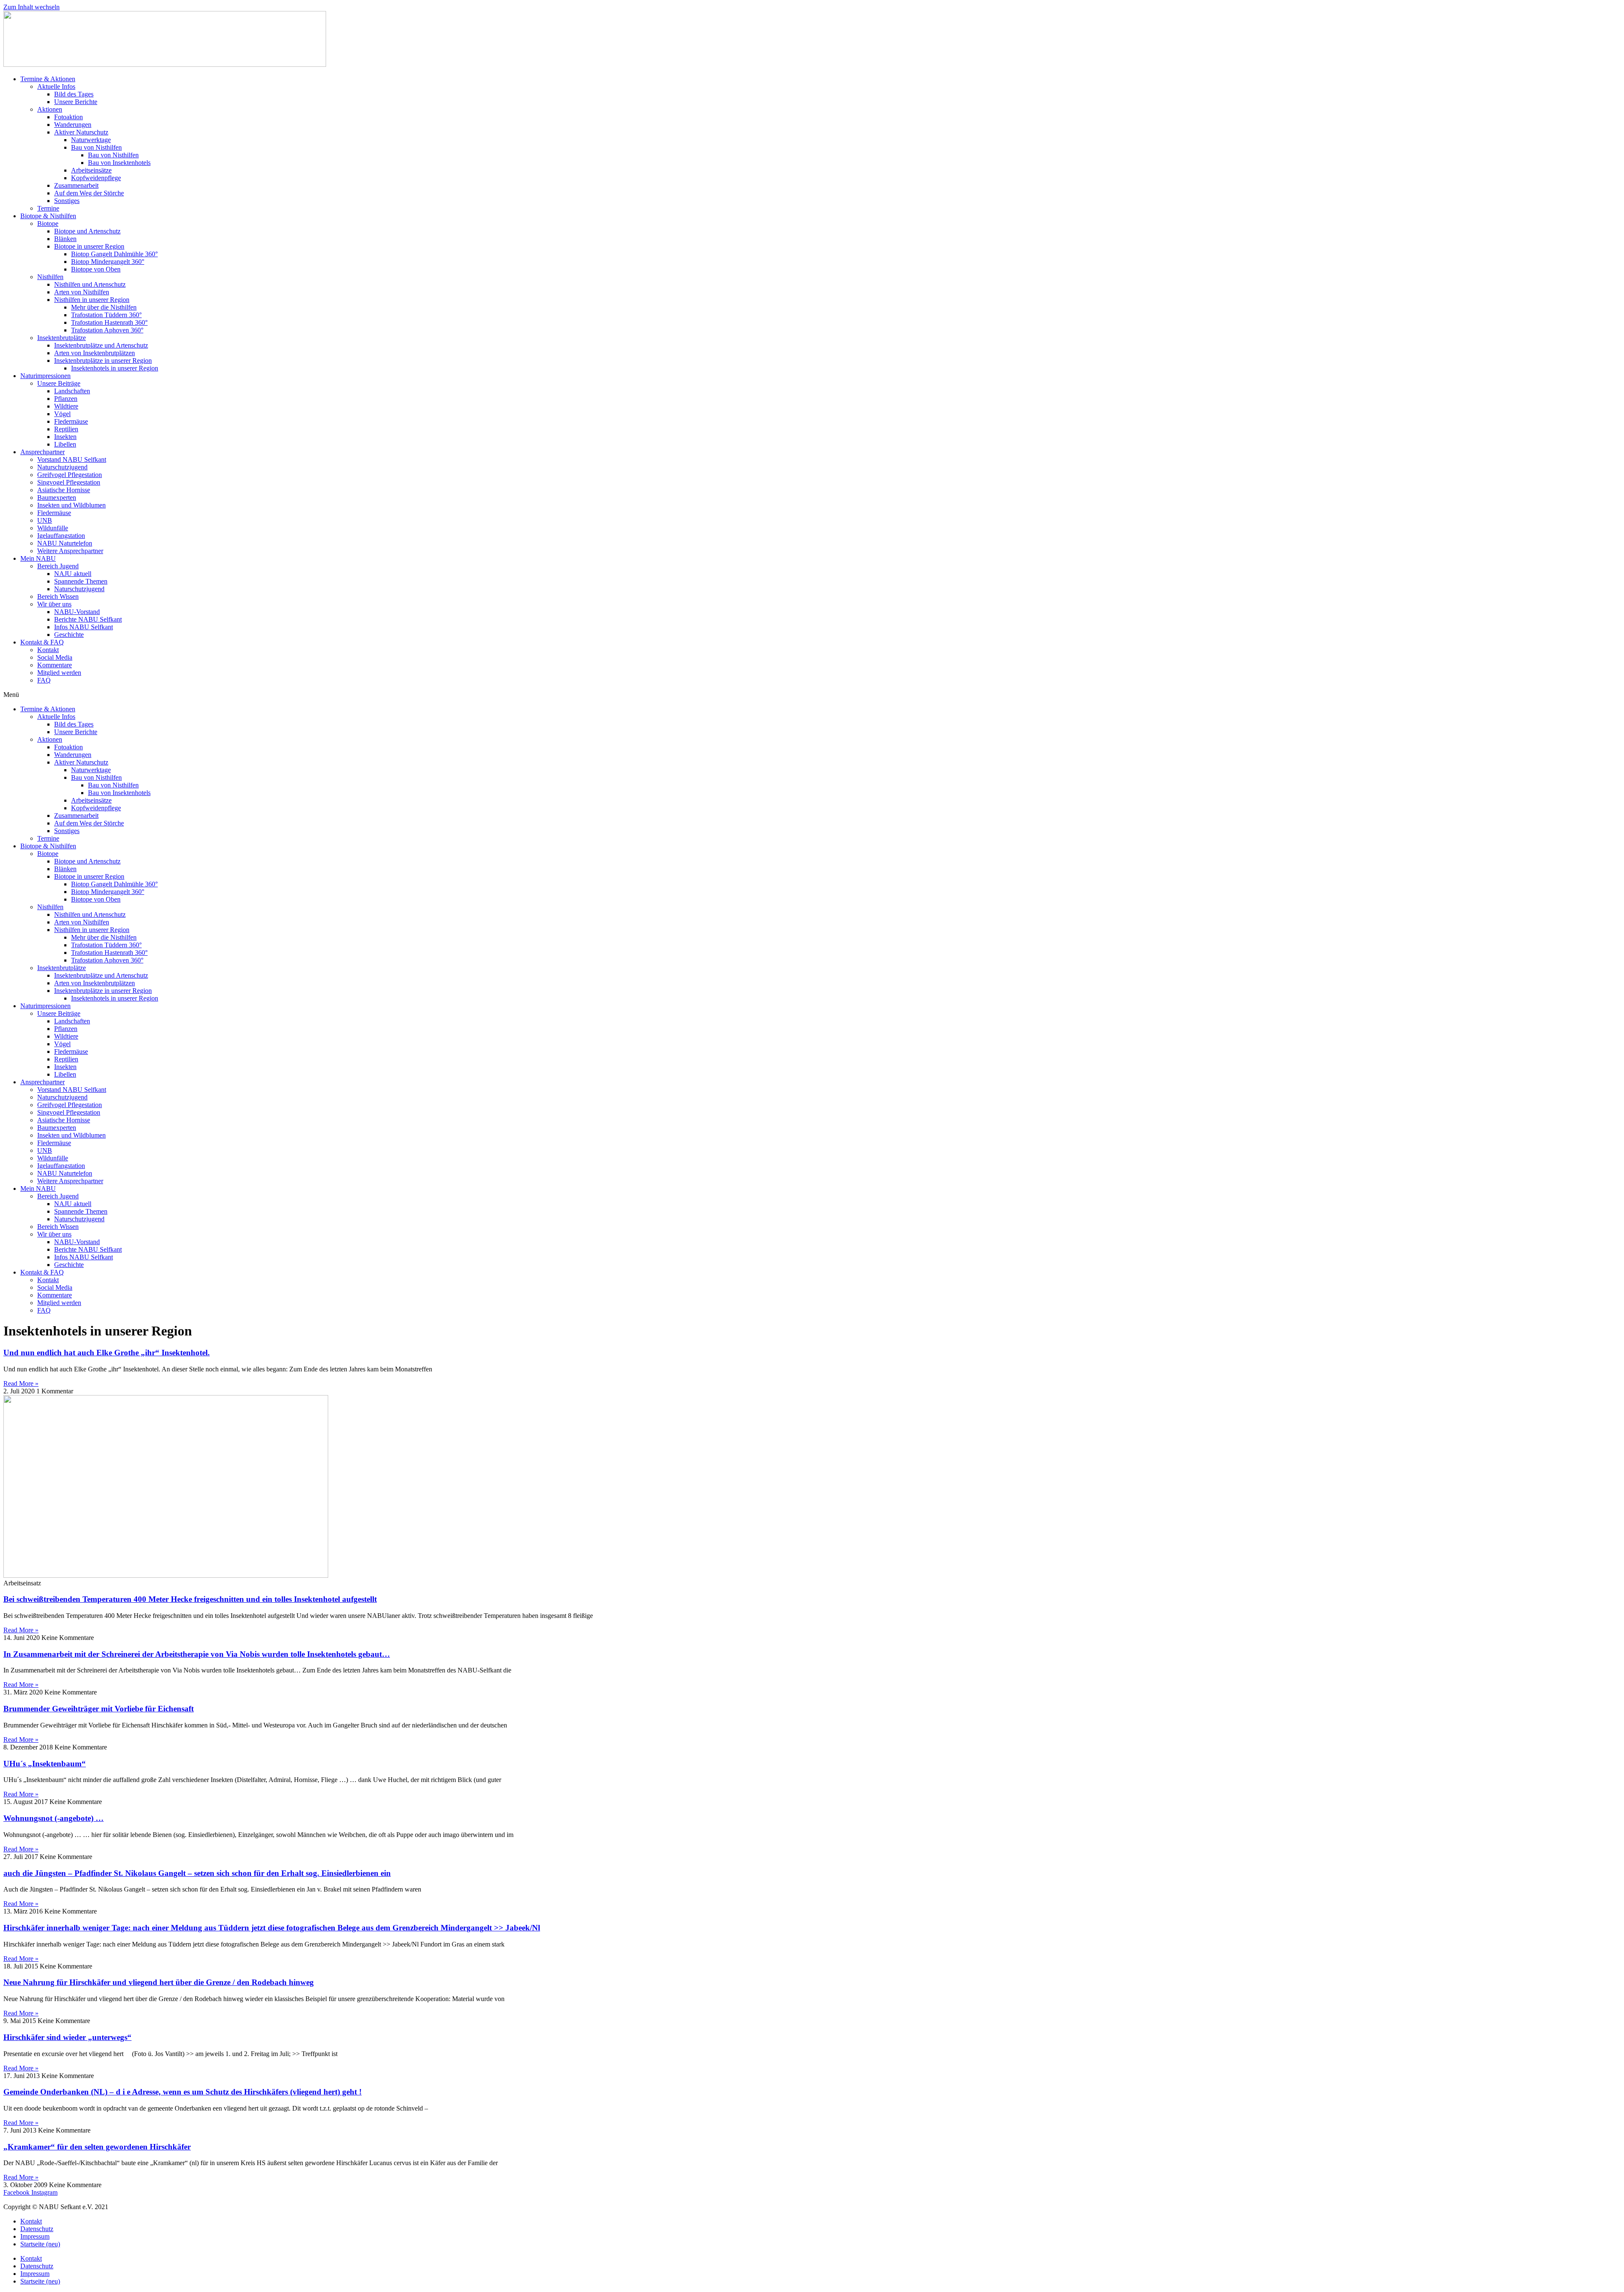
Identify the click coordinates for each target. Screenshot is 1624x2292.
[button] (812, 695)
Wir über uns (54, 604)
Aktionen (50, 109)
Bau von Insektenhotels (119, 163)
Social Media (55, 657)
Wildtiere (66, 406)
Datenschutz (37, 2229)
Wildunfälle (53, 528)
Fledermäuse (71, 421)
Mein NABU (38, 558)
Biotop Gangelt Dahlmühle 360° (114, 254)
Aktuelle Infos (56, 86)
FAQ (44, 680)
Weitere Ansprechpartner (70, 551)
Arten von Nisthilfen (82, 292)
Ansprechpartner (43, 452)
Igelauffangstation (61, 536)
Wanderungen (73, 125)
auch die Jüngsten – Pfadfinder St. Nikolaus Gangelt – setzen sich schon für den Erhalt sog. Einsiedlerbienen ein (197, 1873)
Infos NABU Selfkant (84, 627)
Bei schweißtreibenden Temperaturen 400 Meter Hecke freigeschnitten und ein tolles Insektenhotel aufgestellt (190, 1599)
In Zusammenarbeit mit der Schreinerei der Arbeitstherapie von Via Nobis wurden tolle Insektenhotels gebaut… (197, 1654)
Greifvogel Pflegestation (70, 475)
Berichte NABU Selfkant (88, 619)
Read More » (21, 1383)
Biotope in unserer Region (89, 246)
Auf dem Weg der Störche (89, 193)
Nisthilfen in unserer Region (92, 300)
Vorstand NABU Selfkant (72, 459)
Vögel (62, 414)
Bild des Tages (74, 94)
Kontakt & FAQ (42, 642)
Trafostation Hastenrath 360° (109, 322)
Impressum (35, 2236)
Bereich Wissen (58, 596)
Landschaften (72, 391)
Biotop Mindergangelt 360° (108, 262)
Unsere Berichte (76, 102)
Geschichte (69, 635)
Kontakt (48, 650)
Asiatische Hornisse (64, 490)
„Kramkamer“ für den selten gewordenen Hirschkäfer (97, 2147)
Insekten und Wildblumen (71, 505)
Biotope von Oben (96, 269)
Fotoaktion (69, 117)
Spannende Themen (81, 581)
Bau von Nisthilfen (96, 147)
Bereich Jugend (58, 566)
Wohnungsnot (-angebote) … (53, 1818)
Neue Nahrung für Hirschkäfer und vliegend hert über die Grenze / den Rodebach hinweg (159, 1982)
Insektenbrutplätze (62, 338)
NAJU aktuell (73, 574)
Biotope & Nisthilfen (48, 216)
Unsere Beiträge (59, 383)
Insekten (65, 437)
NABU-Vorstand (77, 612)
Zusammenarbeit (76, 185)
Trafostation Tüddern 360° (106, 315)
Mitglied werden (59, 673)
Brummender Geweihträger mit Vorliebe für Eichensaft (99, 1709)
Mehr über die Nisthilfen (104, 307)
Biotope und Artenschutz (87, 231)
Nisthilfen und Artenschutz (90, 284)
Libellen (65, 444)
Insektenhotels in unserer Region (115, 368)
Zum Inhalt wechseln (32, 7)
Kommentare (55, 665)
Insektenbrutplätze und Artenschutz (101, 345)
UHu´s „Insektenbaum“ (45, 1764)
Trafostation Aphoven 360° (107, 330)
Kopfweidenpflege (96, 178)
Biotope (48, 223)
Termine (48, 208)
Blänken (65, 239)
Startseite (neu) (40, 2244)
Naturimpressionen (45, 376)
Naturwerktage (91, 140)
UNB (45, 520)
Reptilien (66, 429)
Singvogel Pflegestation (69, 482)
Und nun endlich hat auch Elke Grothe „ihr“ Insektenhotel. (107, 1353)
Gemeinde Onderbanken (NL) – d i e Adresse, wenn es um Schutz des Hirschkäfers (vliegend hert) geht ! (182, 2092)
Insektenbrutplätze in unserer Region (103, 361)
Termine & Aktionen (48, 79)
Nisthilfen (50, 277)
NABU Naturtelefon (65, 543)
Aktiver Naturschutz (81, 132)
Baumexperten (57, 498)
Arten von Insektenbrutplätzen (95, 353)
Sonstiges (67, 201)
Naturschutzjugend (62, 467)
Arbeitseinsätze (91, 170)
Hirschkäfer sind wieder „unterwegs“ (67, 2037)
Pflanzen (66, 399)
